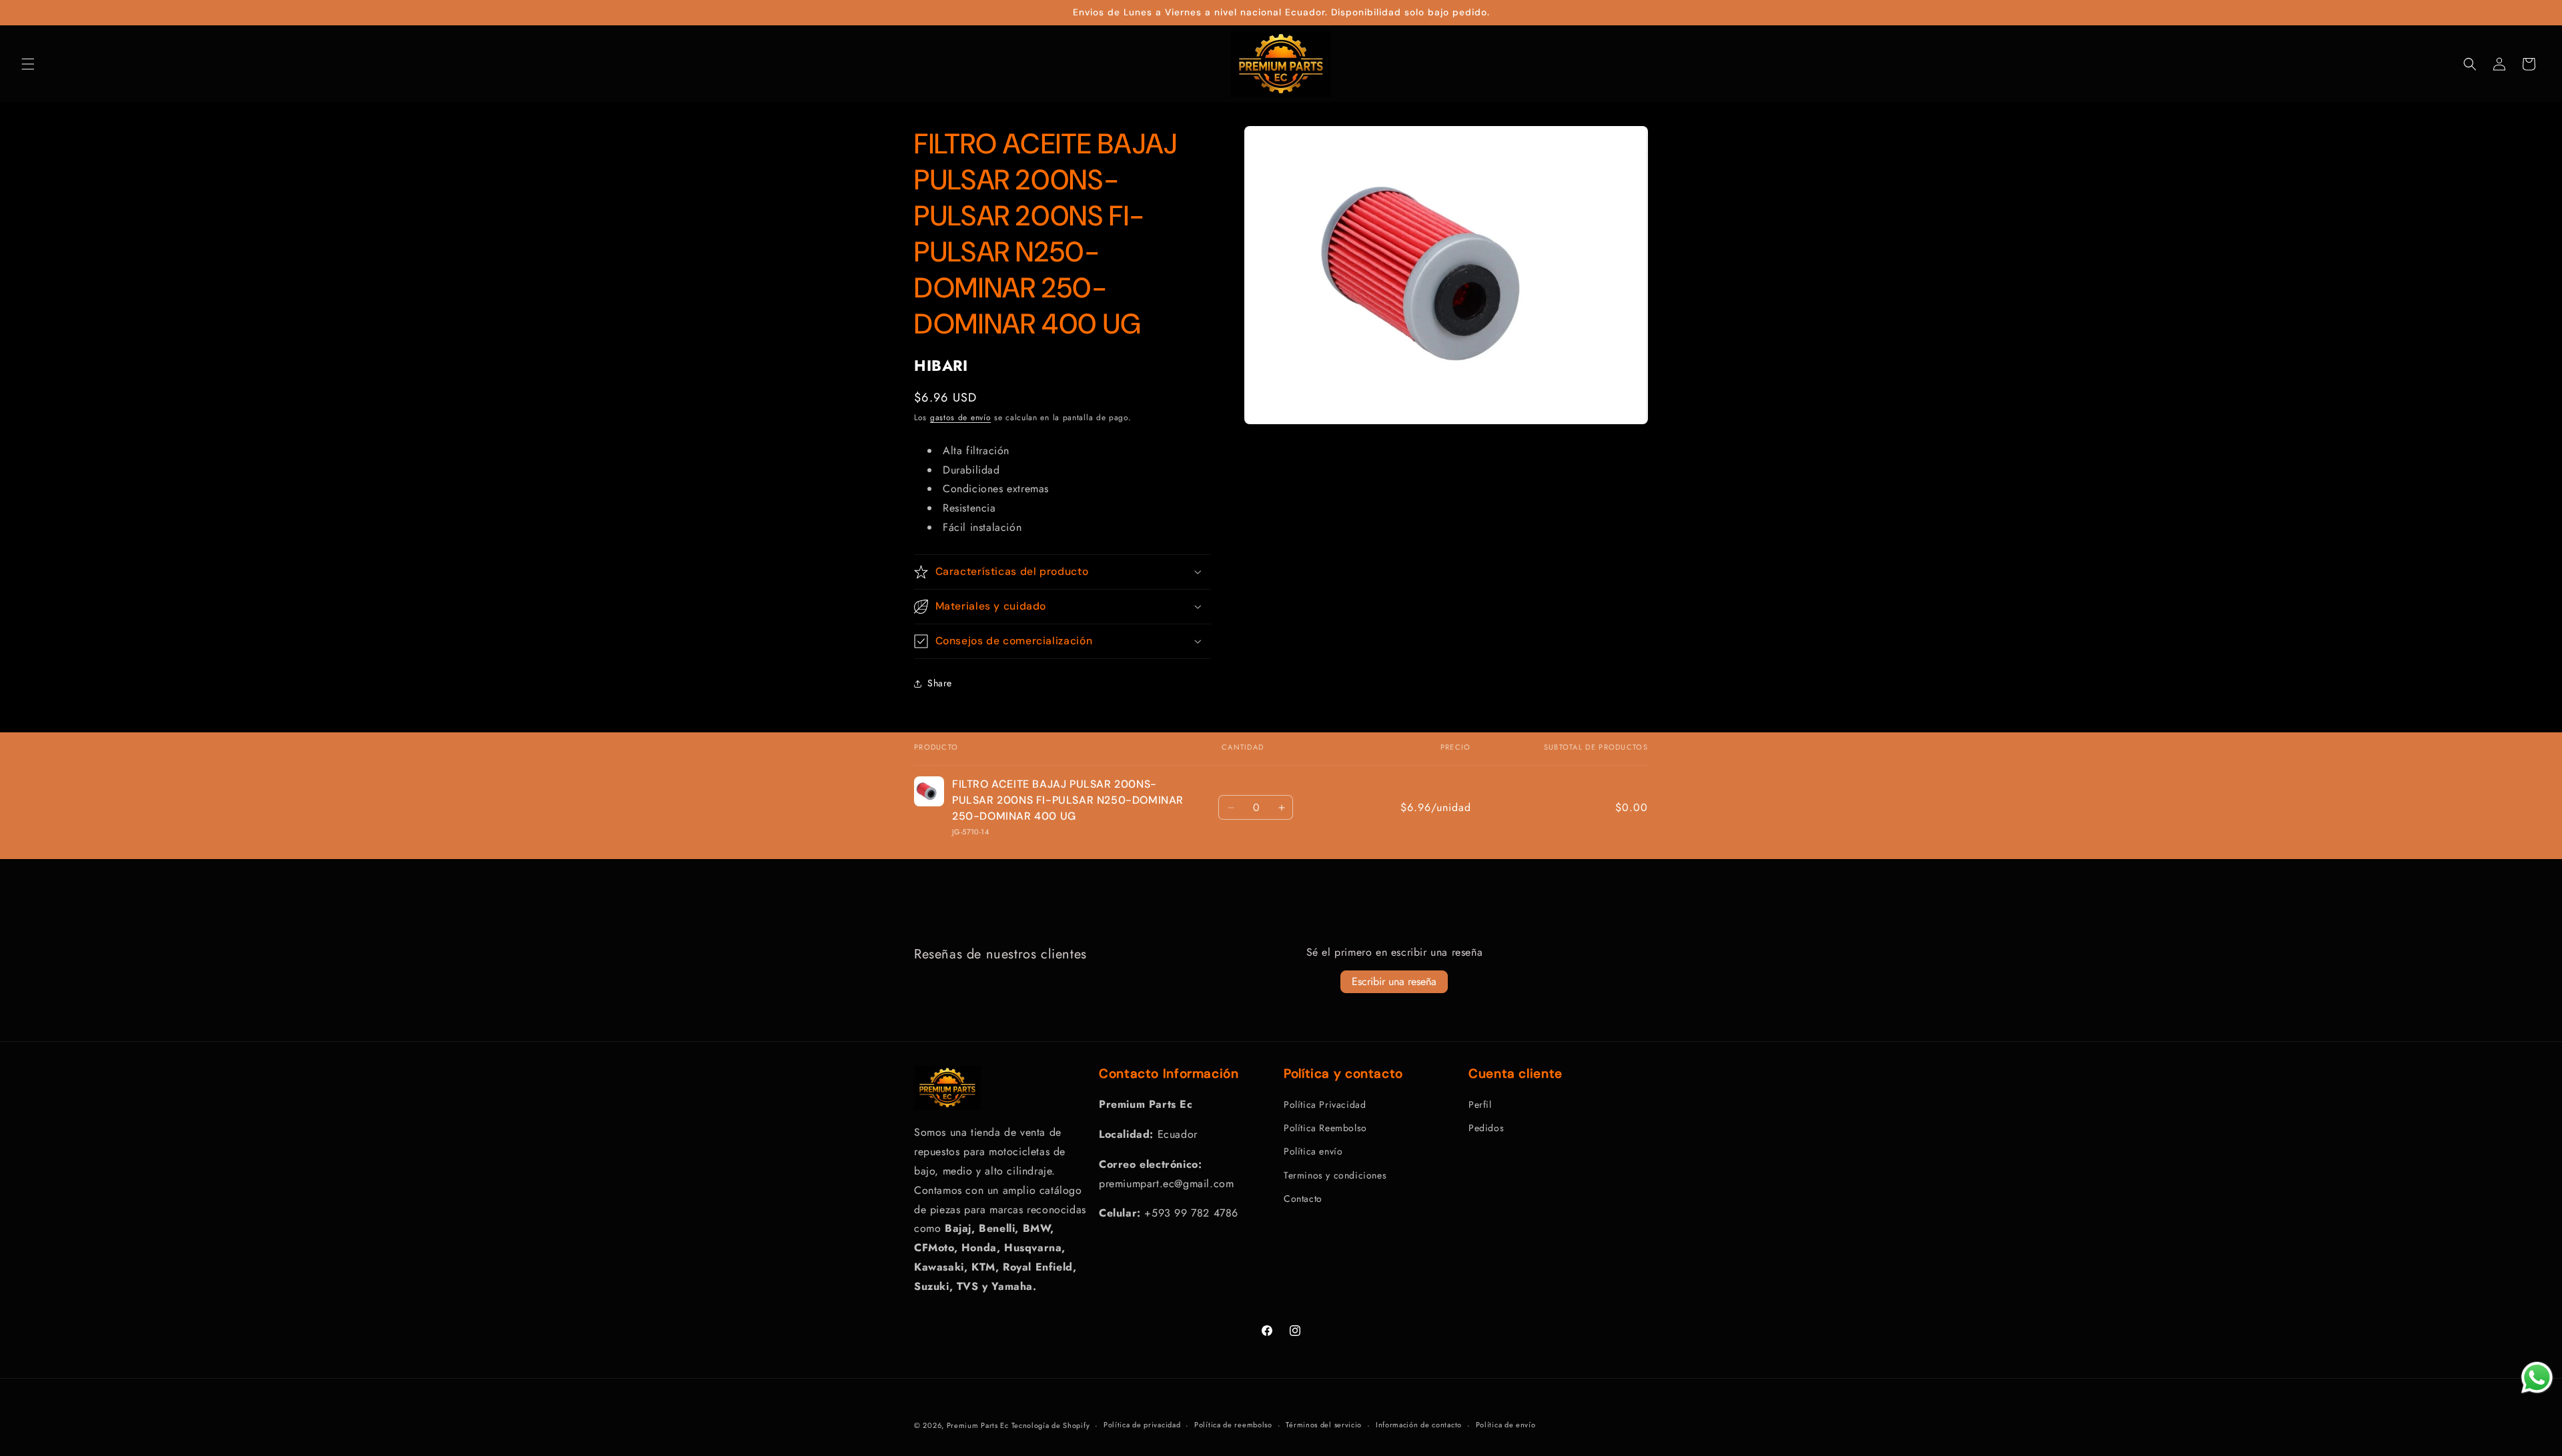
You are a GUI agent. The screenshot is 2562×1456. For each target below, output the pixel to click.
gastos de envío (961, 418)
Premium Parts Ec (979, 1425)
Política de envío (1506, 1425)
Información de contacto (1419, 1425)
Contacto (1303, 1199)
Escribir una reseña (1394, 981)
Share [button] (940, 683)
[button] (28, 64)
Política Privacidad (1325, 1105)
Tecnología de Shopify (1051, 1425)
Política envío (1313, 1151)
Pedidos (1486, 1128)
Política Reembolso (1325, 1128)
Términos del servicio (1324, 1425)
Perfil (1480, 1105)
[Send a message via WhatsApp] (2537, 1378)
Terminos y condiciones (1335, 1175)
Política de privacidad (1142, 1425)
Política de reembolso (1233, 1425)
